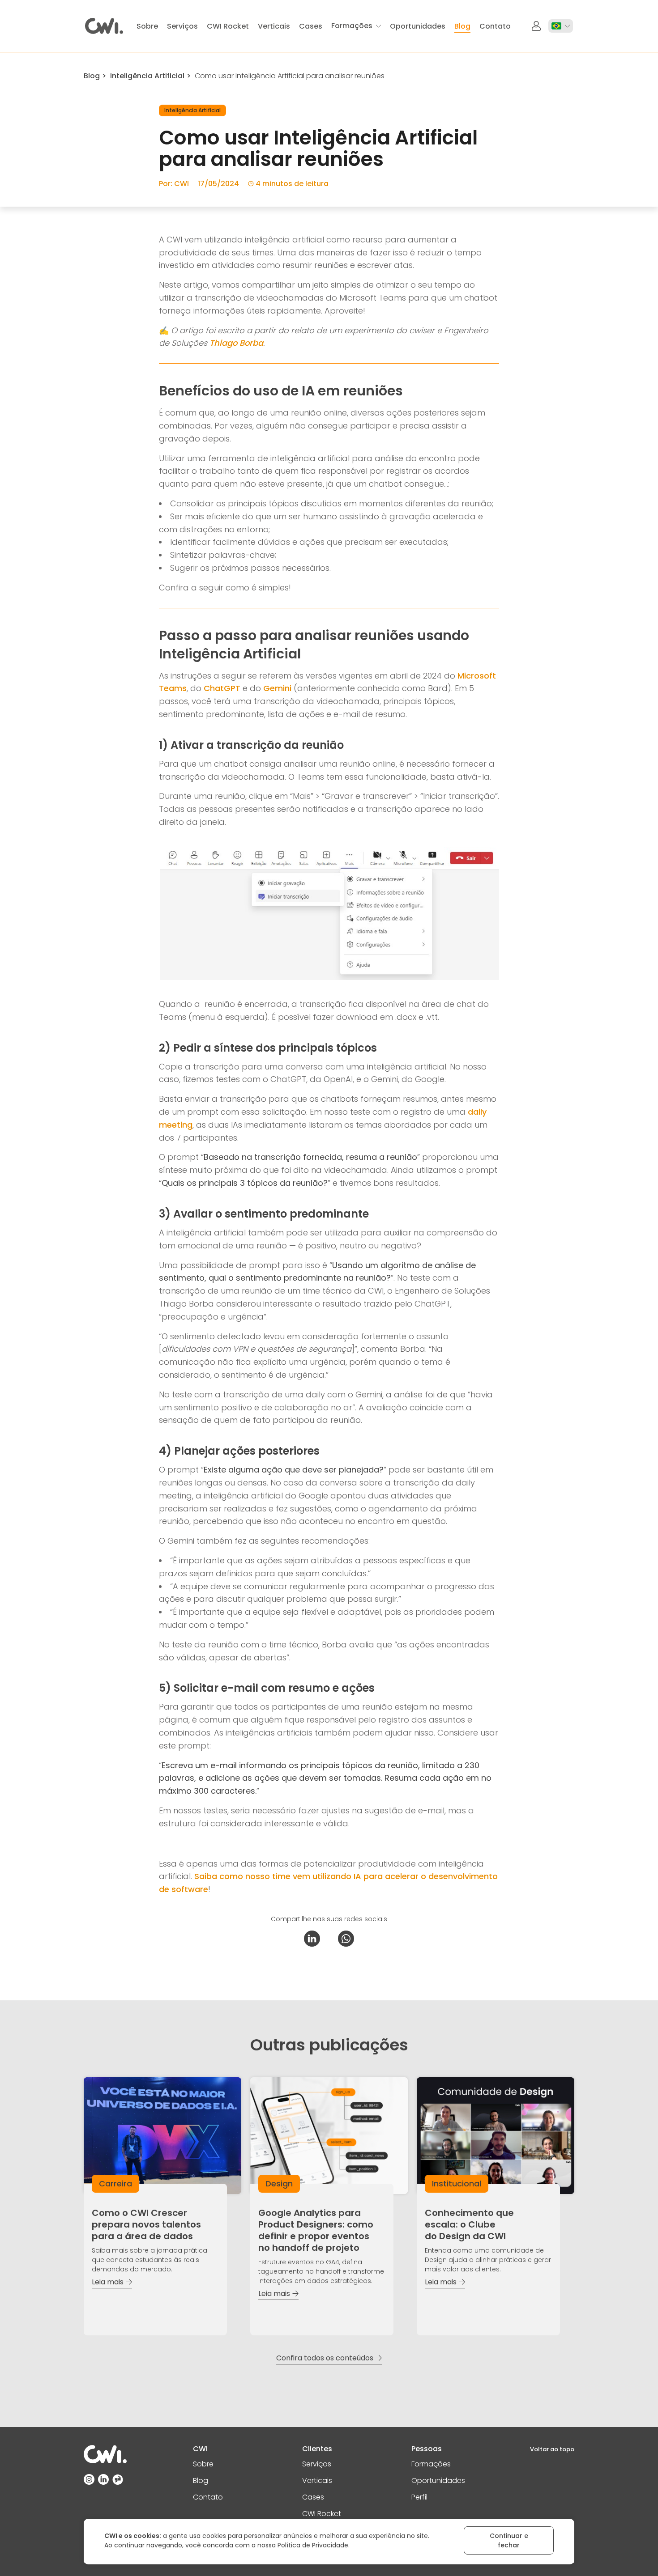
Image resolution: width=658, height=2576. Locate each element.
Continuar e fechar (509, 2540)
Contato (208, 2497)
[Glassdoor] (118, 2479)
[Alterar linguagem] (561, 26)
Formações (431, 2464)
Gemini (277, 688)
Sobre (203, 2464)
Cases (313, 2497)
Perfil (419, 2497)
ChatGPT (222, 688)
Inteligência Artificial (147, 76)
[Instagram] (89, 2479)
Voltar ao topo (552, 2449)
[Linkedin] (103, 2479)
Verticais (317, 2481)
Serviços (317, 2464)
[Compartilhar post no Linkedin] (312, 1939)
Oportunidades (438, 2481)
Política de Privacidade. (314, 2545)
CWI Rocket (322, 2514)
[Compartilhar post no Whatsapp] (346, 1939)
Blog (92, 76)
